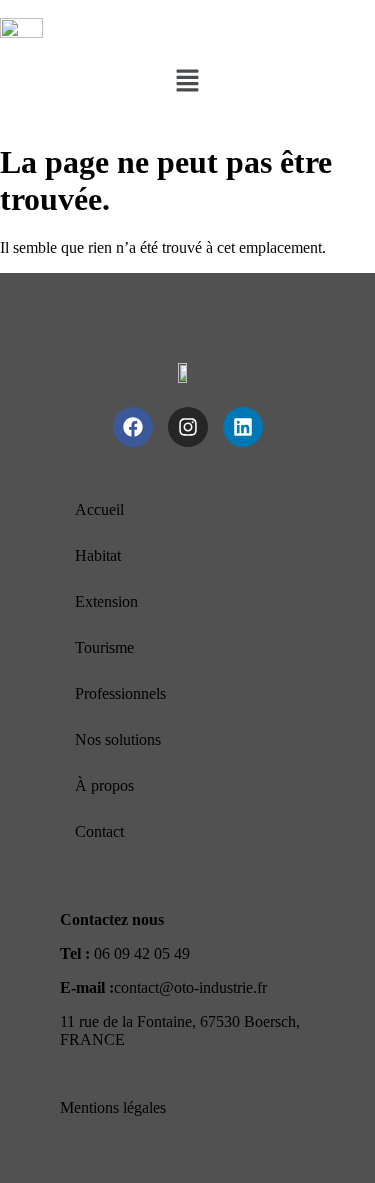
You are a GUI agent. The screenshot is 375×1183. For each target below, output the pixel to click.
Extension (106, 601)
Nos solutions (118, 739)
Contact (99, 831)
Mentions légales (113, 1107)
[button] (187, 82)
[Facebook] (133, 427)
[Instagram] (188, 427)
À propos (104, 785)
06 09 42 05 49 (142, 953)
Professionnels (120, 693)
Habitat (98, 555)
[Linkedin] (243, 427)
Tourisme (104, 647)
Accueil (99, 509)
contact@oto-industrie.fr (190, 987)
